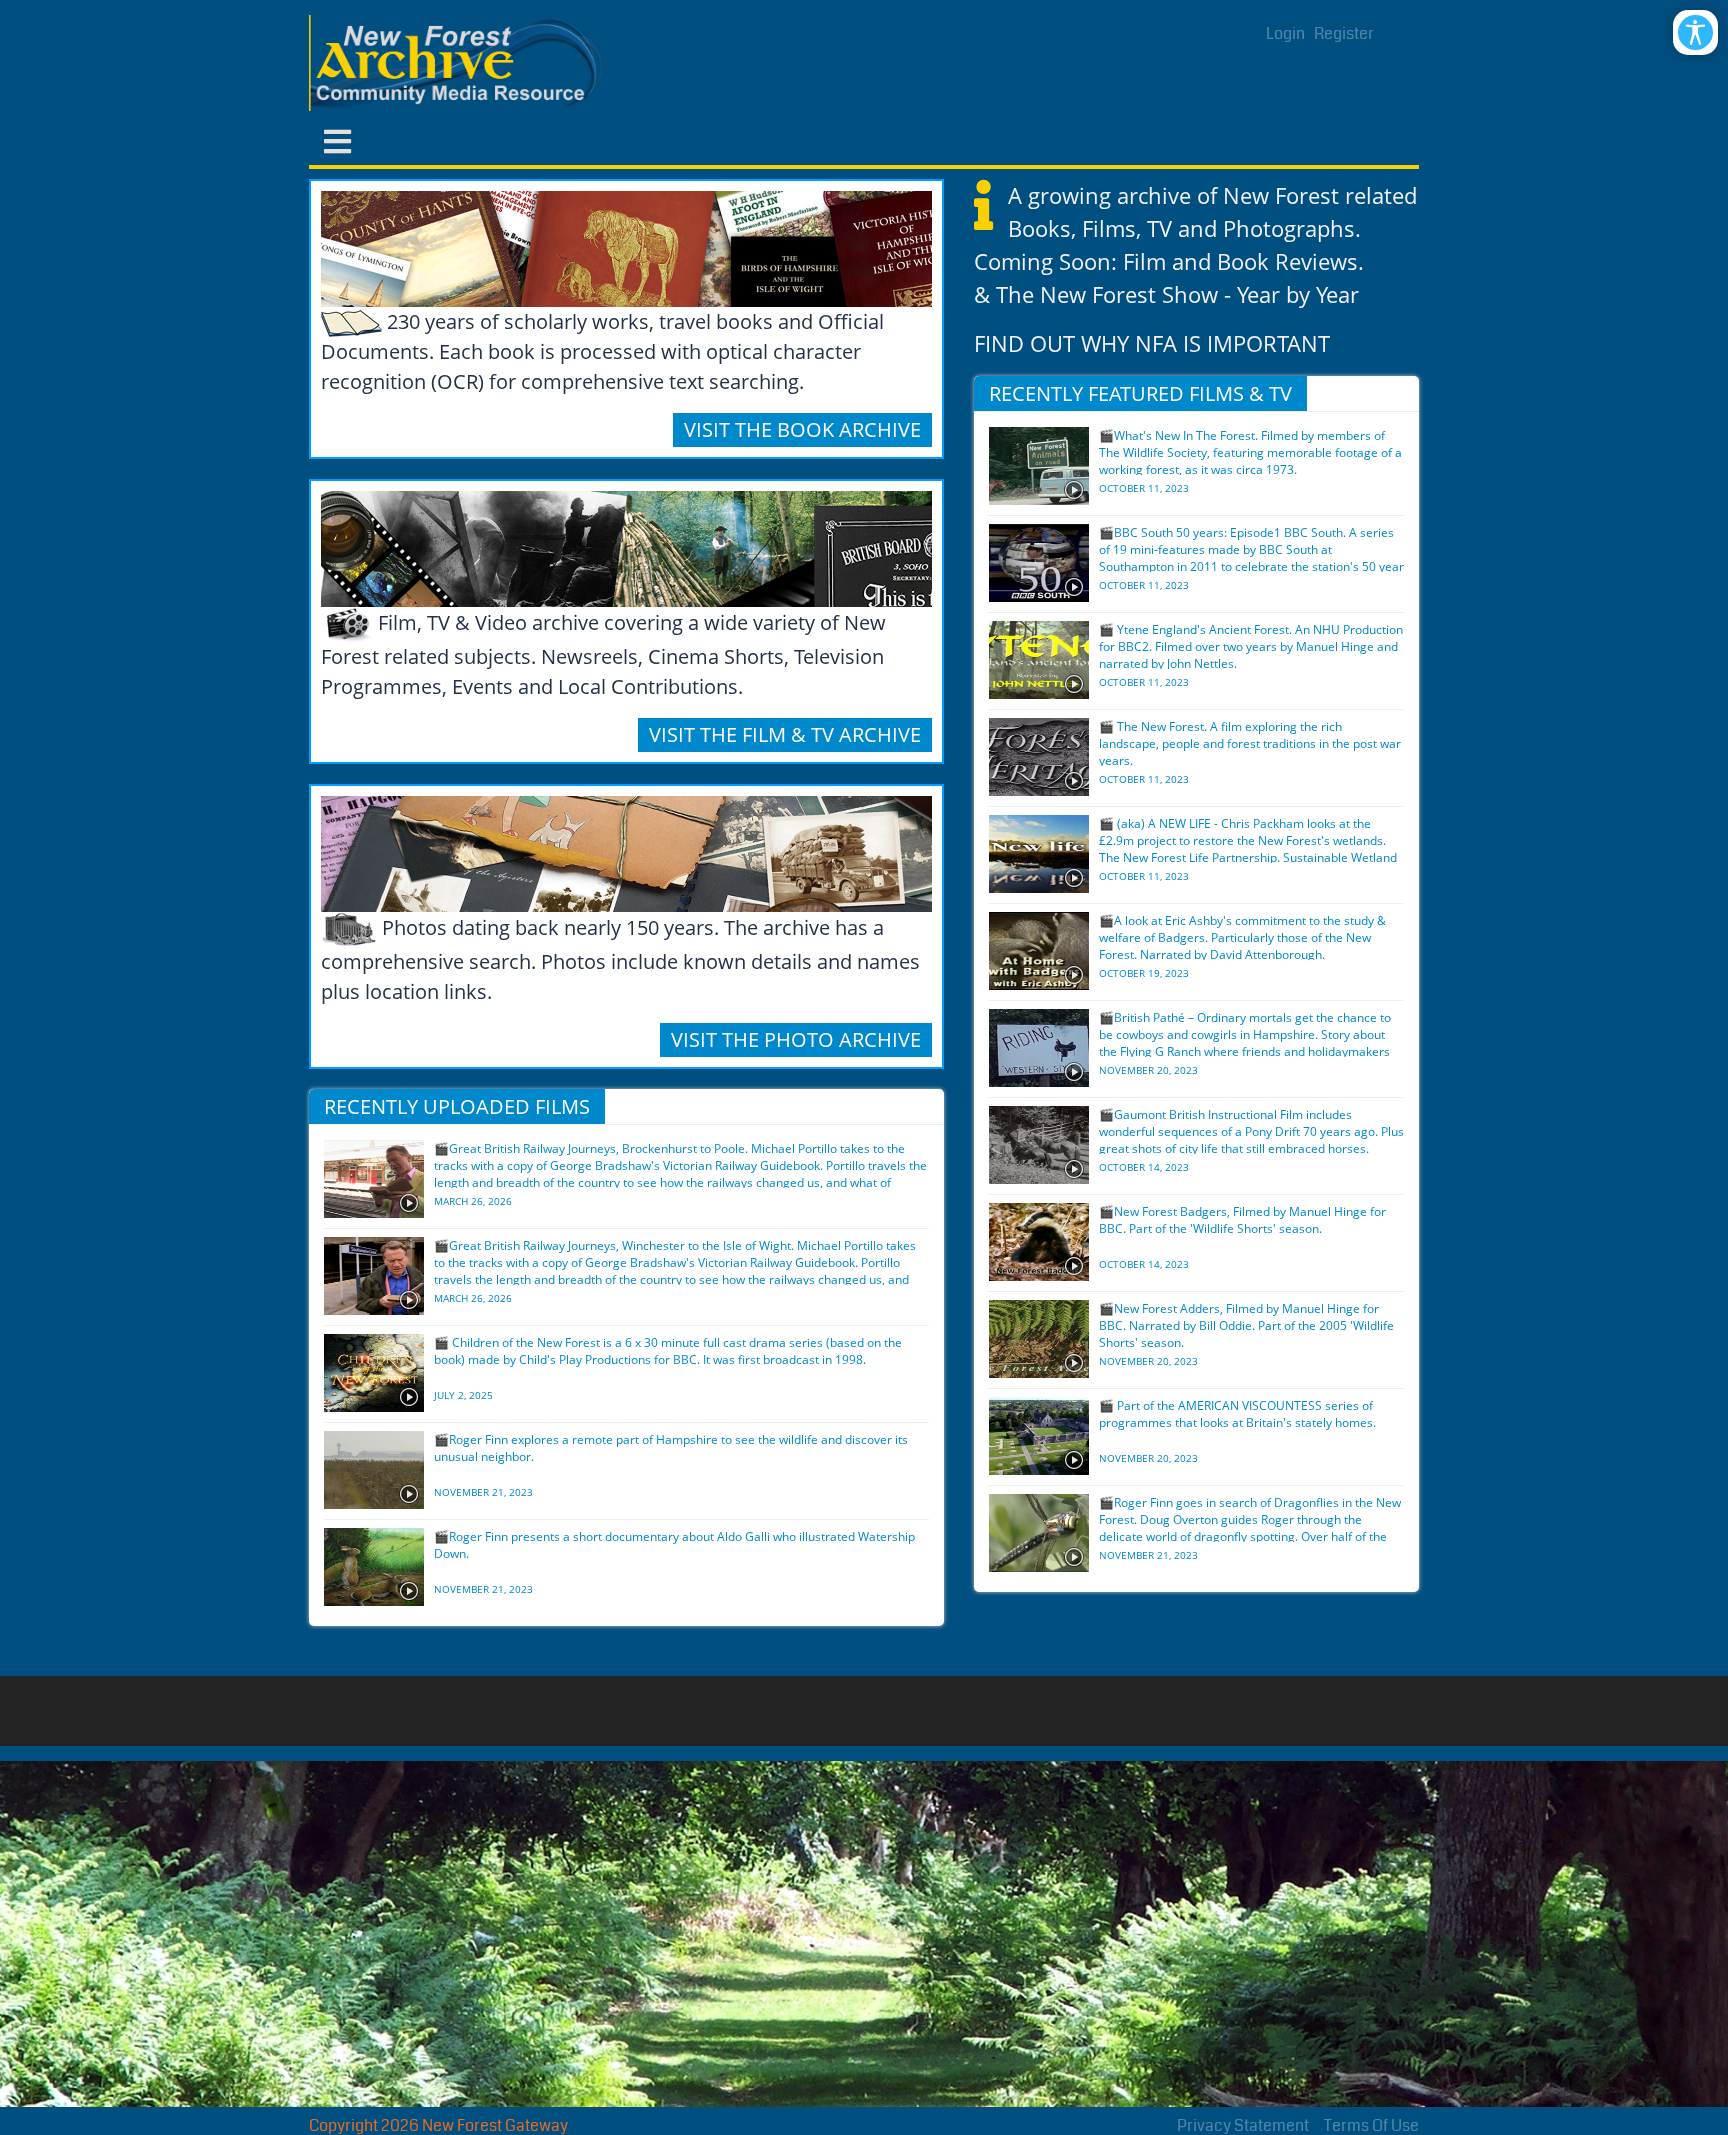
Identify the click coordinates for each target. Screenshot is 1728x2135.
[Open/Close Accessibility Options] (1695, 32)
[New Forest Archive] (459, 63)
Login (1285, 33)
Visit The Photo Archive (796, 1039)
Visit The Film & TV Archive (785, 734)
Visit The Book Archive (802, 429)
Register (1344, 33)
